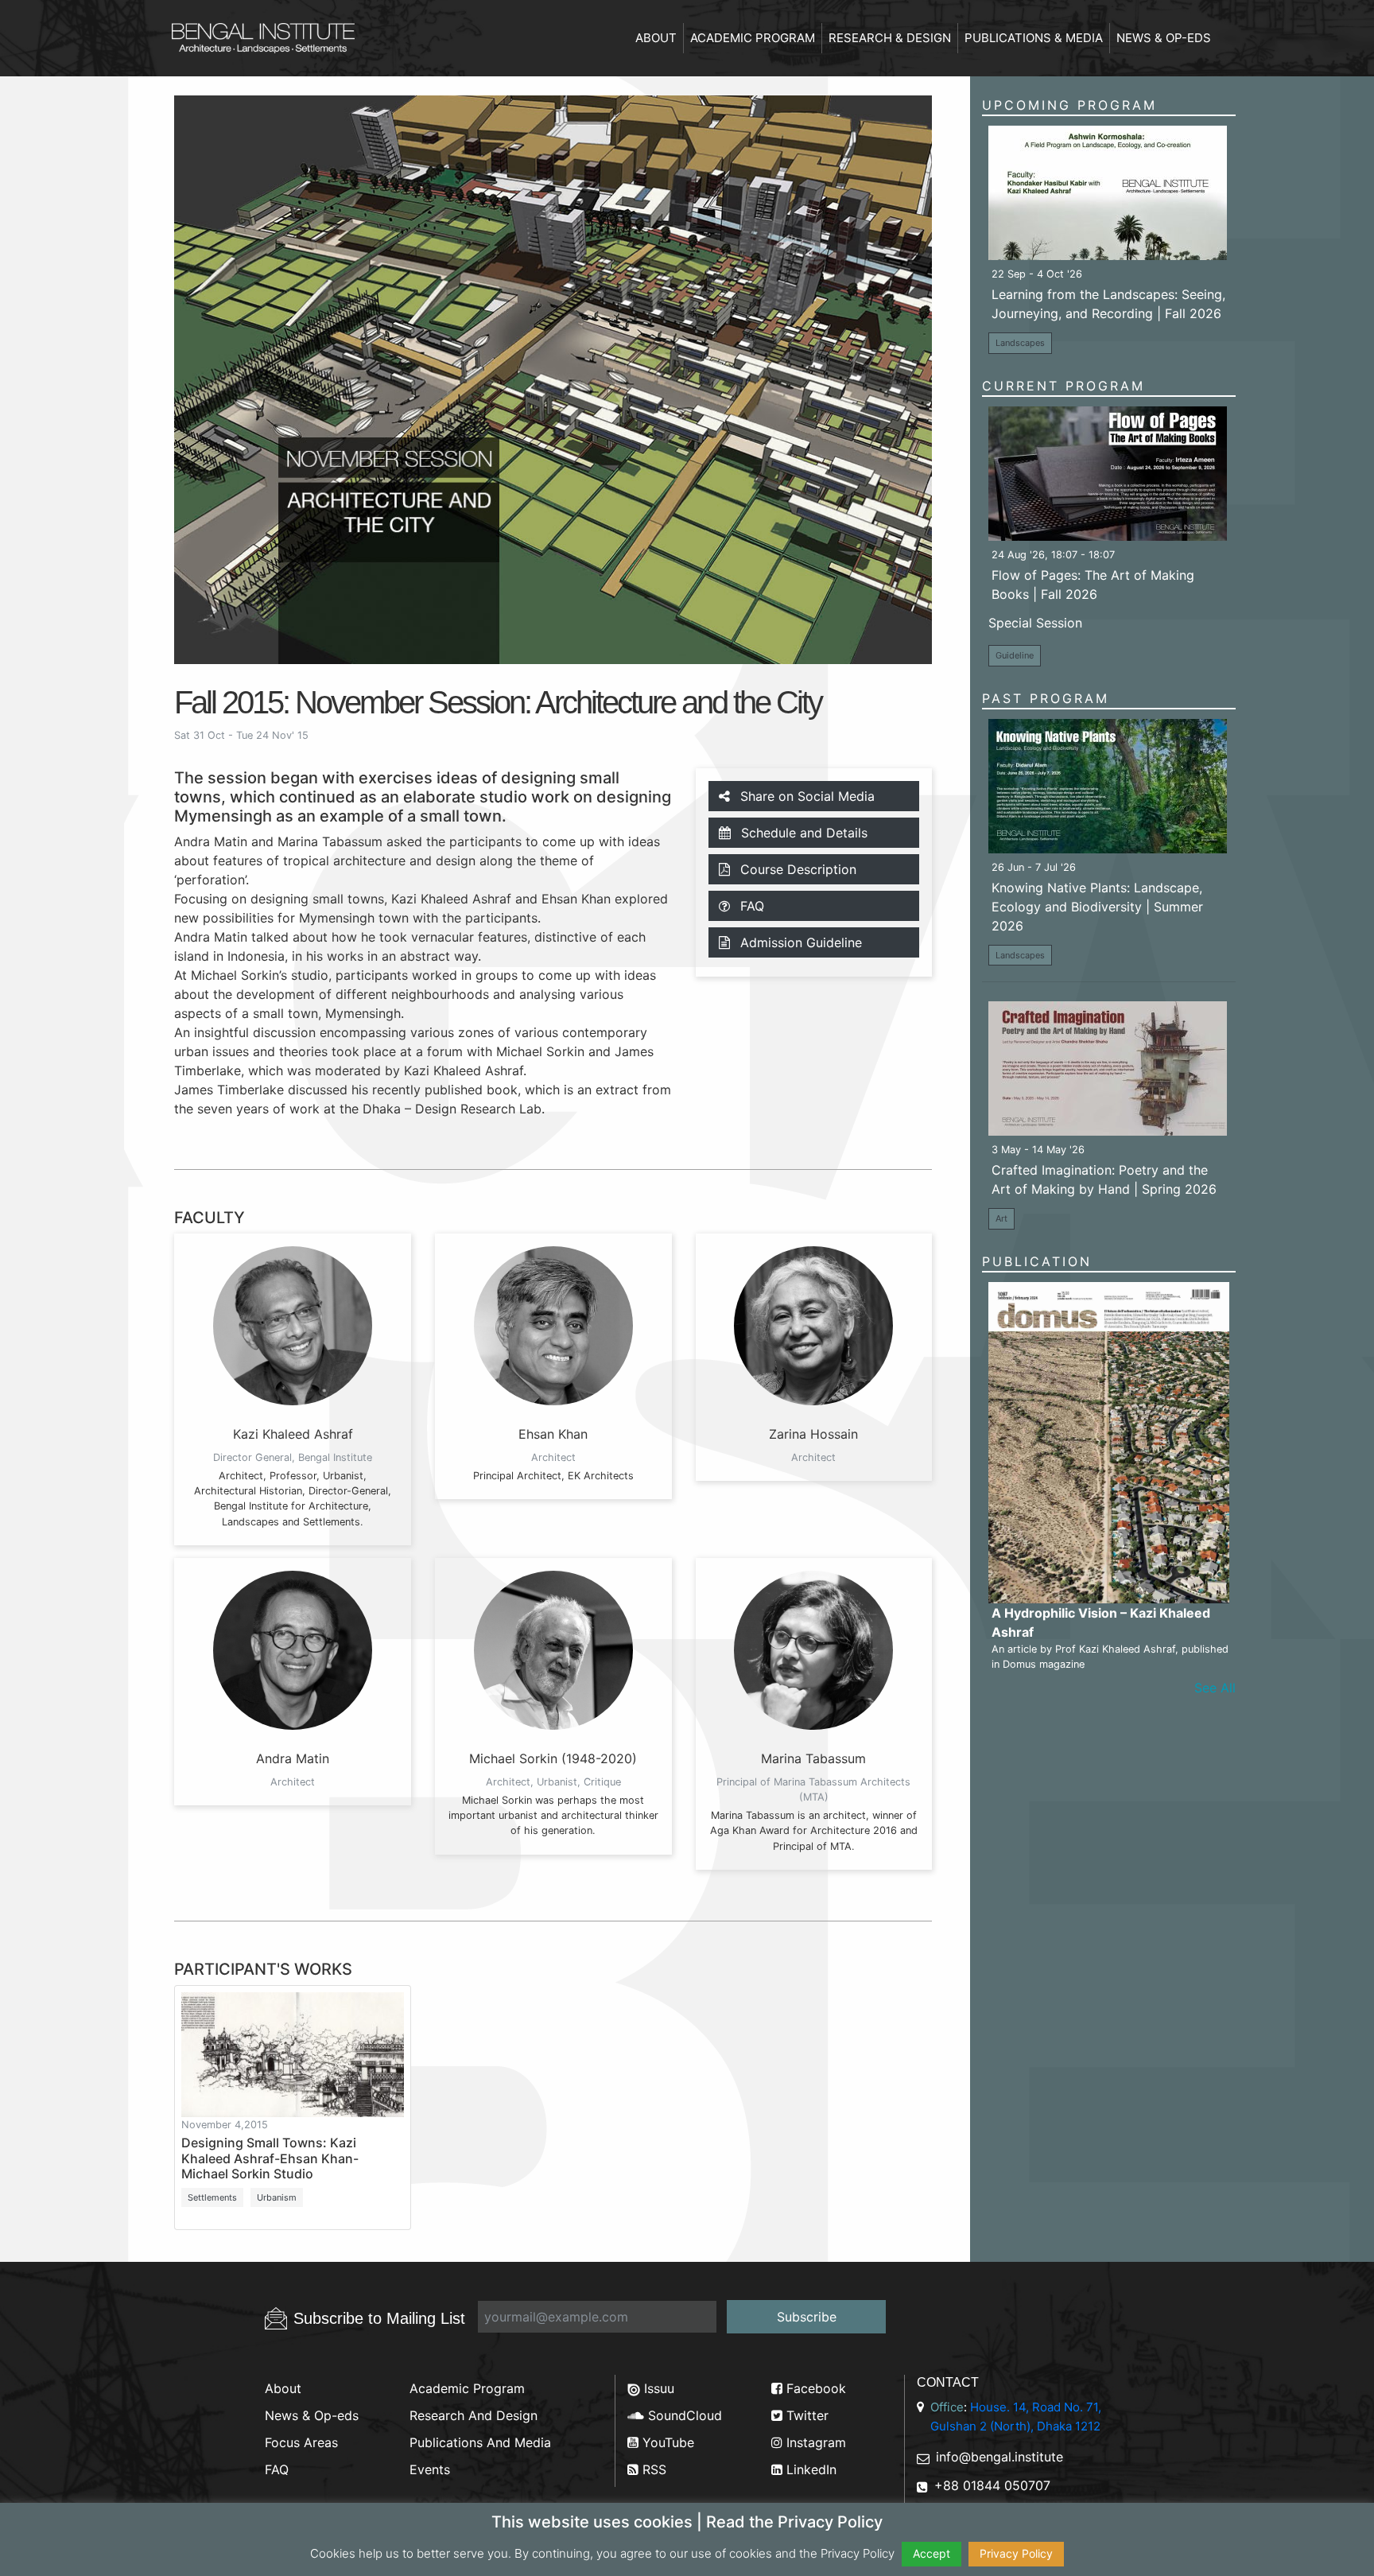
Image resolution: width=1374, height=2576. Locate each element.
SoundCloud (683, 2415)
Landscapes (1020, 343)
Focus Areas (301, 2442)
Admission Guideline (799, 942)
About (656, 38)
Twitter (805, 2415)
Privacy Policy (1016, 2553)
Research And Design (474, 2415)
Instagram (814, 2442)
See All (1215, 1688)
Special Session (1035, 623)
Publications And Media (480, 2442)
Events (430, 2469)
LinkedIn (809, 2469)
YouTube (666, 2442)
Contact (948, 2382)
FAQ (750, 906)
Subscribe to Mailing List (379, 2318)
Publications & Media (1034, 38)
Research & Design (890, 38)
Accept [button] (932, 2553)
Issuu (657, 2388)
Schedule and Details (802, 833)
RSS (652, 2469)
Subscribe (807, 2317)
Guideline (1015, 655)
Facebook (814, 2388)
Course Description (796, 869)
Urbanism (277, 2197)
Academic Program (753, 38)
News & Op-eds (1164, 38)
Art (1001, 1218)
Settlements (212, 2197)
